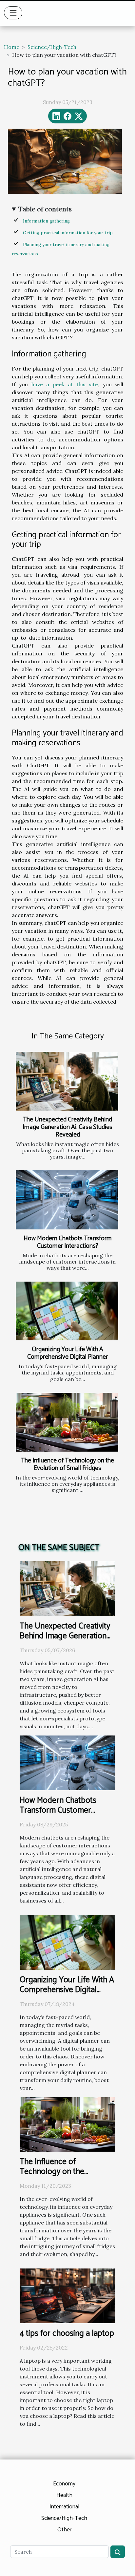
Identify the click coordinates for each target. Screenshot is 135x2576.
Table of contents (45, 209)
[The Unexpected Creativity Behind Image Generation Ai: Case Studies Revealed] (67, 1081)
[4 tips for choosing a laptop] (67, 2295)
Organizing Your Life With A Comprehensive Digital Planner (67, 1353)
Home (12, 47)
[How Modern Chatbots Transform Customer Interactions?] (67, 1200)
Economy (64, 2484)
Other (64, 2530)
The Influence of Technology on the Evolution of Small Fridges (67, 1464)
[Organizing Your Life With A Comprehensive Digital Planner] (67, 1311)
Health (64, 2495)
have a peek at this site (65, 384)
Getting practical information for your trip (68, 233)
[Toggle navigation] (13, 13)
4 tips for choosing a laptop (67, 2333)
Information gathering (46, 221)
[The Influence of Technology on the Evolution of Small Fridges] (67, 1422)
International (64, 2507)
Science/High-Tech (52, 47)
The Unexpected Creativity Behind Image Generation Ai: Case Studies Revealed (67, 1127)
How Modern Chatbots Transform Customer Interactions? (68, 1242)
